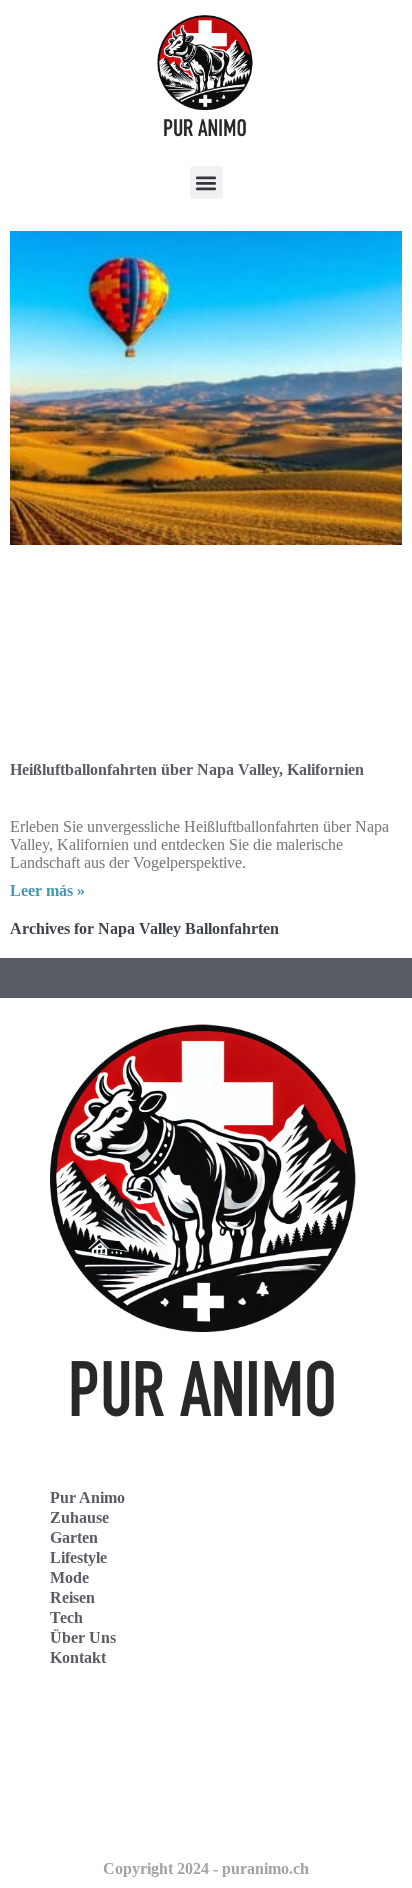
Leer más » (47, 890)
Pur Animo (87, 1497)
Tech (66, 1617)
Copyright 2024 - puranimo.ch (206, 1868)
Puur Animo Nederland (110, 1817)
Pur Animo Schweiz (97, 1773)
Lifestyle (78, 1557)
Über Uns (83, 1637)
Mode (69, 1577)
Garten (74, 1537)
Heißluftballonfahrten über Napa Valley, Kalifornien (187, 769)
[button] (206, 182)
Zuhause (79, 1517)
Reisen (72, 1597)
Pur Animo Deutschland (112, 1729)
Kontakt (78, 1657)
